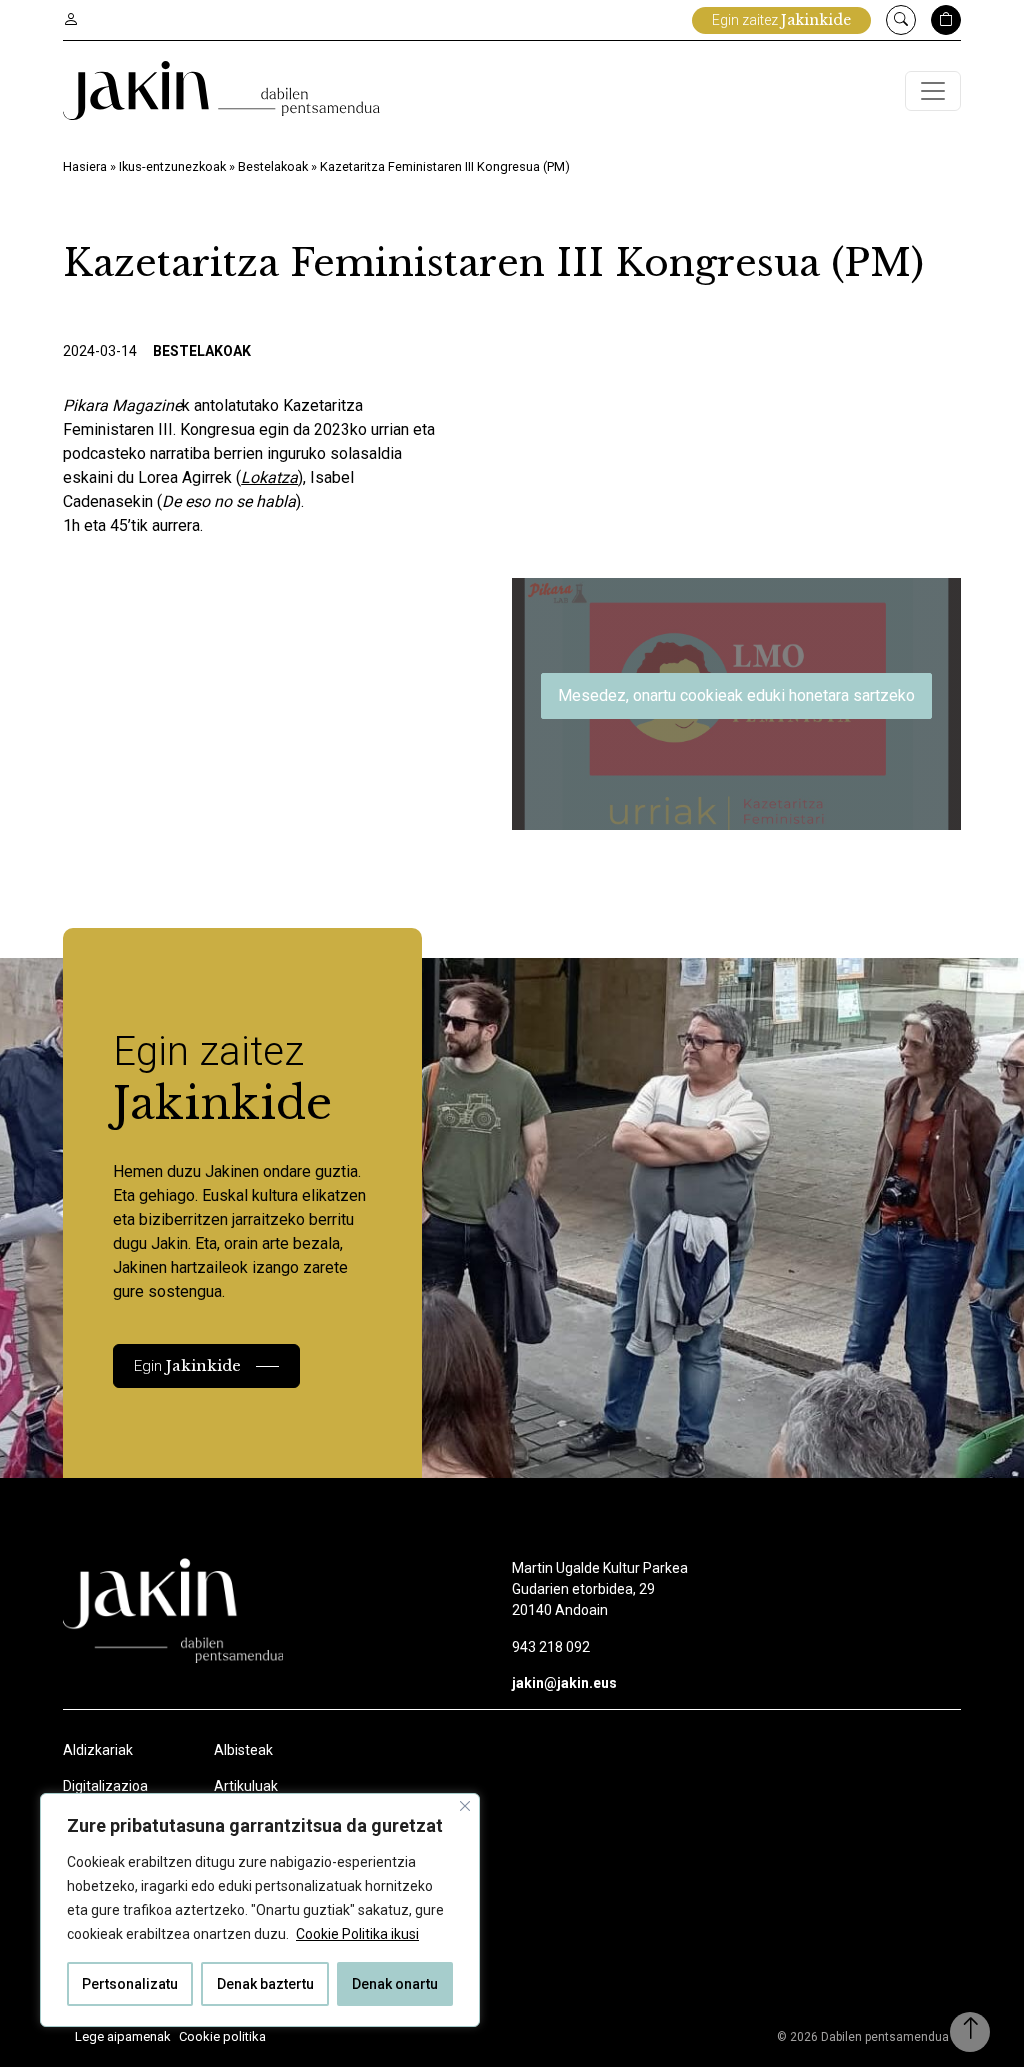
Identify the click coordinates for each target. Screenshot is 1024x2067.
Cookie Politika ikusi (357, 1934)
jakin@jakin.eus (564, 1683)
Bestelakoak (273, 166)
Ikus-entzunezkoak (172, 166)
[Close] (465, 1806)
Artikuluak (246, 1786)
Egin (187, 1365)
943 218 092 (551, 1647)
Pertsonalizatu (130, 1984)
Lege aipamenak (123, 2036)
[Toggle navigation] (933, 91)
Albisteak (243, 1750)
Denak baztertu (265, 1984)
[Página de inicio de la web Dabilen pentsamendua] (221, 90)
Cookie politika (222, 2036)
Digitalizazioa (105, 1786)
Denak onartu (395, 1984)
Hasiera (85, 166)
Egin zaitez (781, 20)
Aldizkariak (98, 1750)
